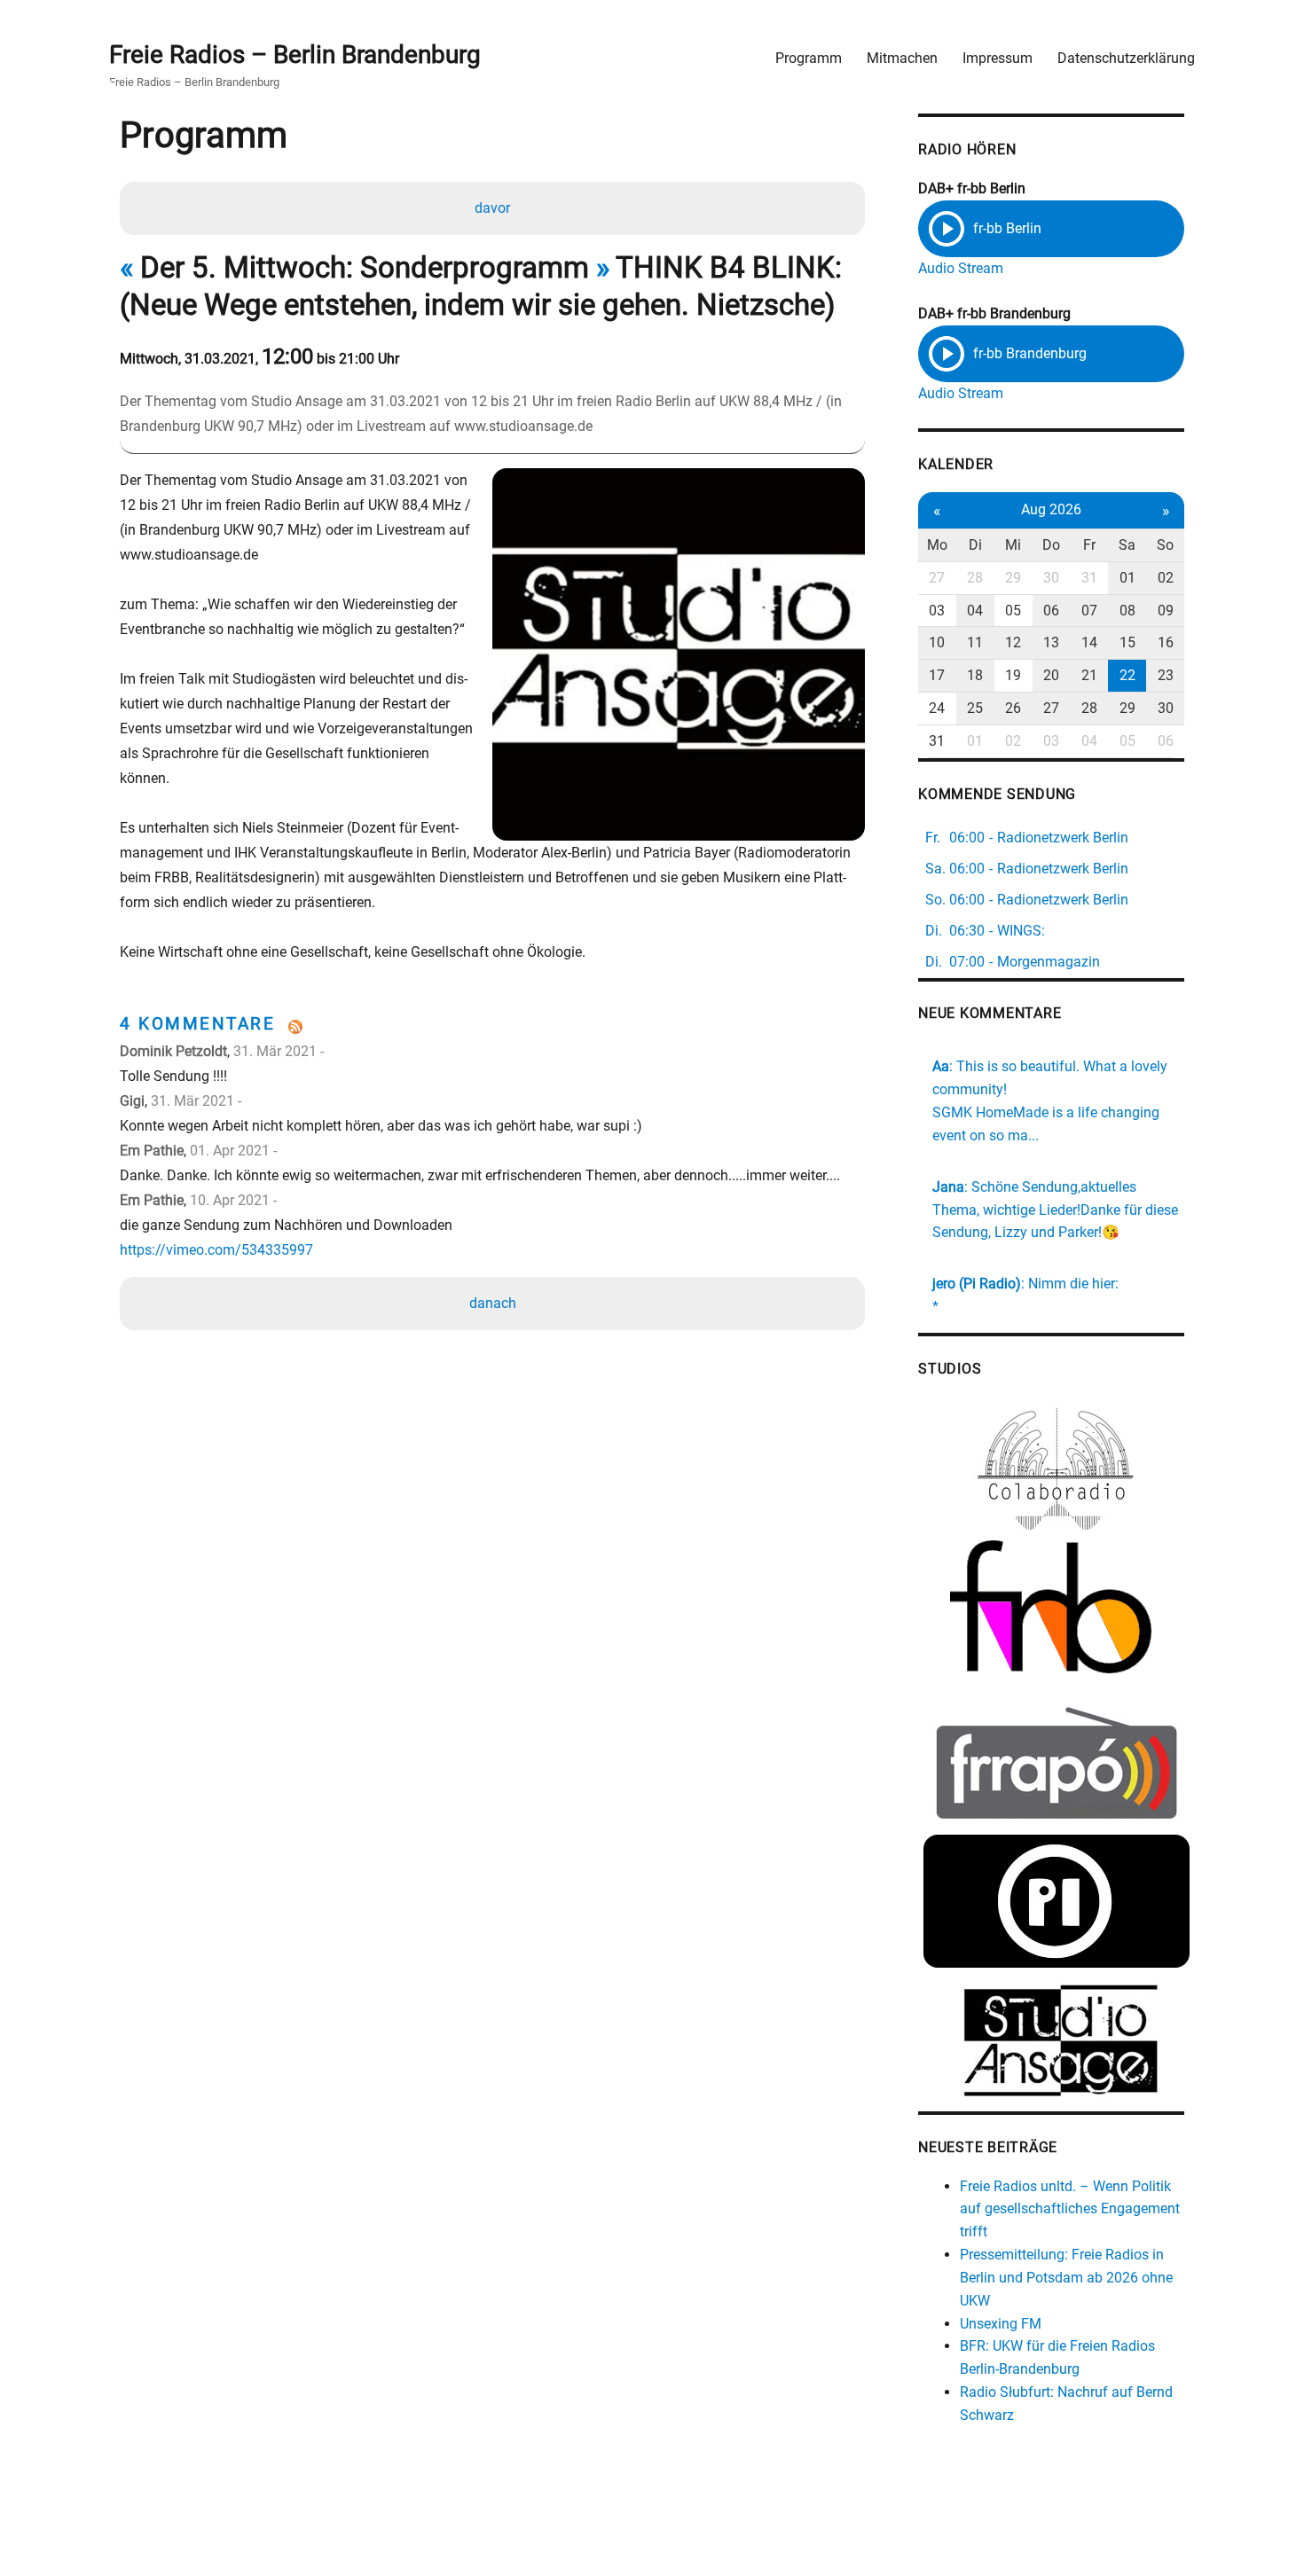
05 (1013, 611)
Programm (809, 58)
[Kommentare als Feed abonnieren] (492, 1027)
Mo (937, 545)
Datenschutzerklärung (1126, 58)
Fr (1089, 545)
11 (975, 642)
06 (1051, 611)
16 (1166, 642)
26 (1013, 708)
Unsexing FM (1001, 2324)
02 (1166, 578)
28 (975, 578)
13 (1051, 642)
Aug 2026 (1051, 509)
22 (1127, 675)
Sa (1127, 545)
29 (1013, 578)
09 (1166, 611)
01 (1127, 578)
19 (1013, 675)
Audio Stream (961, 268)
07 (1089, 611)
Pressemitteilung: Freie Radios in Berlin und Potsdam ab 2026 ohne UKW (1066, 2278)
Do (1051, 545)
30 (1051, 578)
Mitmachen (902, 58)
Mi (1013, 545)
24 (937, 708)
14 (1089, 642)
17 (937, 675)
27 (937, 578)
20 (1051, 675)
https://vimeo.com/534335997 (216, 1250)
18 (975, 675)
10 (937, 642)
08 (1127, 611)
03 (937, 611)
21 (1089, 675)
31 (1089, 578)
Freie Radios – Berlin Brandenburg (295, 55)
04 (975, 611)
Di (975, 545)
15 (1127, 642)
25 (975, 708)
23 (1166, 675)
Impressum (998, 58)
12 (1013, 642)
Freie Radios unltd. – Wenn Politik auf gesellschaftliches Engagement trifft (1070, 2209)
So (1165, 545)
